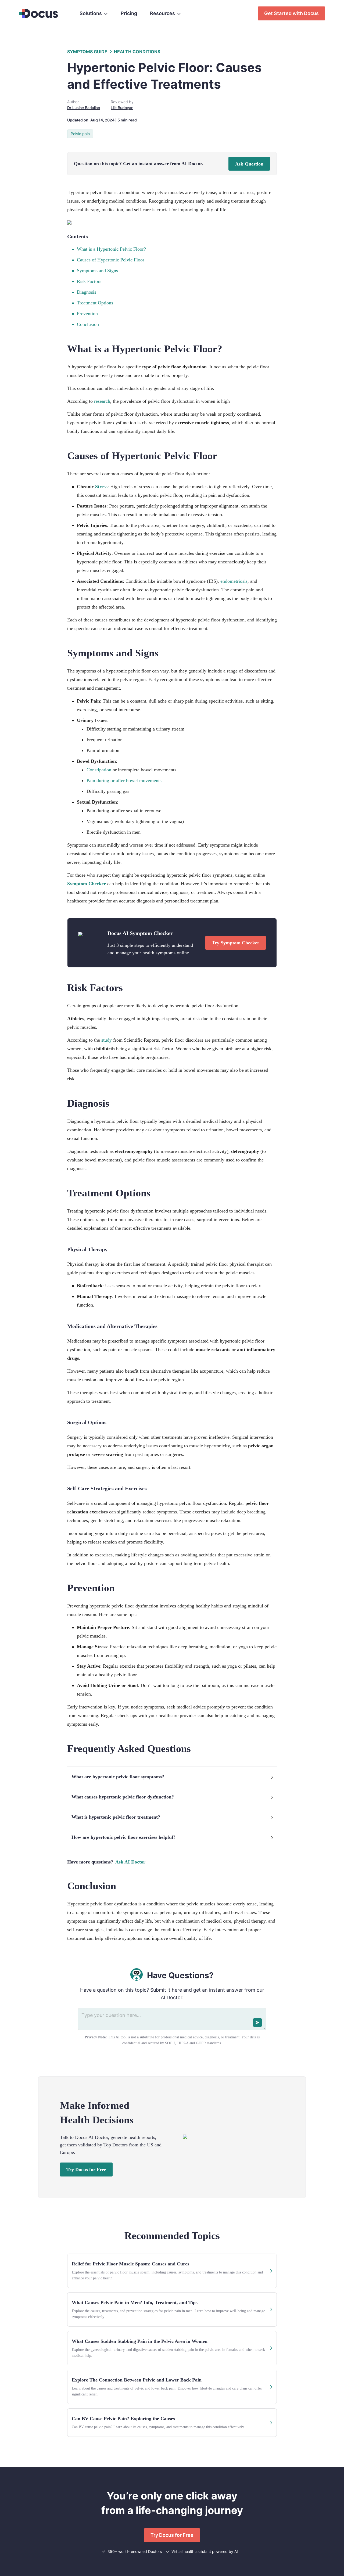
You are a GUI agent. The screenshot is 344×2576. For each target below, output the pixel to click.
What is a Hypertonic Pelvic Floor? (111, 249)
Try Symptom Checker (236, 943)
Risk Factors (89, 281)
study (107, 1040)
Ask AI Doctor (130, 1862)
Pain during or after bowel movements (124, 780)
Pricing (129, 13)
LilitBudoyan (122, 108)
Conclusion (88, 324)
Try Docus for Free (86, 2170)
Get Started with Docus (291, 13)
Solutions (91, 13)
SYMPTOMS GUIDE (87, 52)
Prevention (87, 314)
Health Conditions (137, 52)
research (102, 401)
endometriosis (234, 581)
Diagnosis (87, 292)
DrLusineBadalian (84, 108)
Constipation (99, 770)
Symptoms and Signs (97, 271)
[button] (172, 1777)
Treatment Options (95, 303)
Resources (162, 13)
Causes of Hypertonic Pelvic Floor (111, 260)
